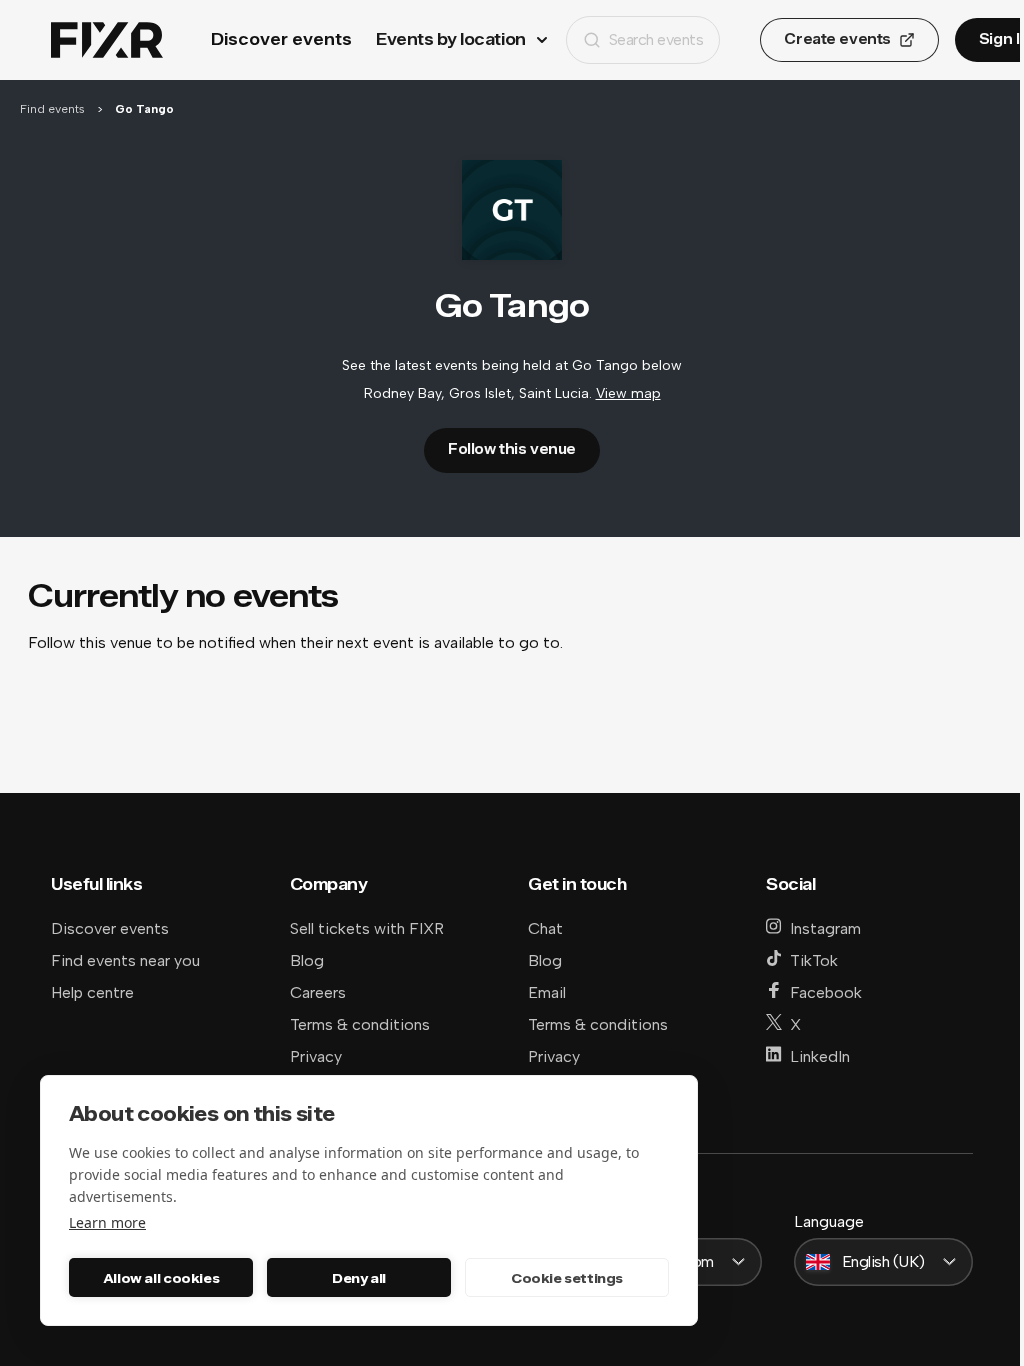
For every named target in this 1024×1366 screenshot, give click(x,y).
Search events (656, 39)
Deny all (359, 1278)
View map (628, 393)
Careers (318, 992)
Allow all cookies (161, 1278)
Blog (307, 960)
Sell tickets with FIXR (367, 928)
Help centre (92, 992)
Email (547, 992)
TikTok (814, 960)
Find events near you (125, 960)
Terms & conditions (360, 1024)
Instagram (825, 928)
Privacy (316, 1056)
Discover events (281, 39)
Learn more (107, 1222)
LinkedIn (820, 1056)
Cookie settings (567, 1278)
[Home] (107, 40)
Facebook (826, 992)
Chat (545, 928)
